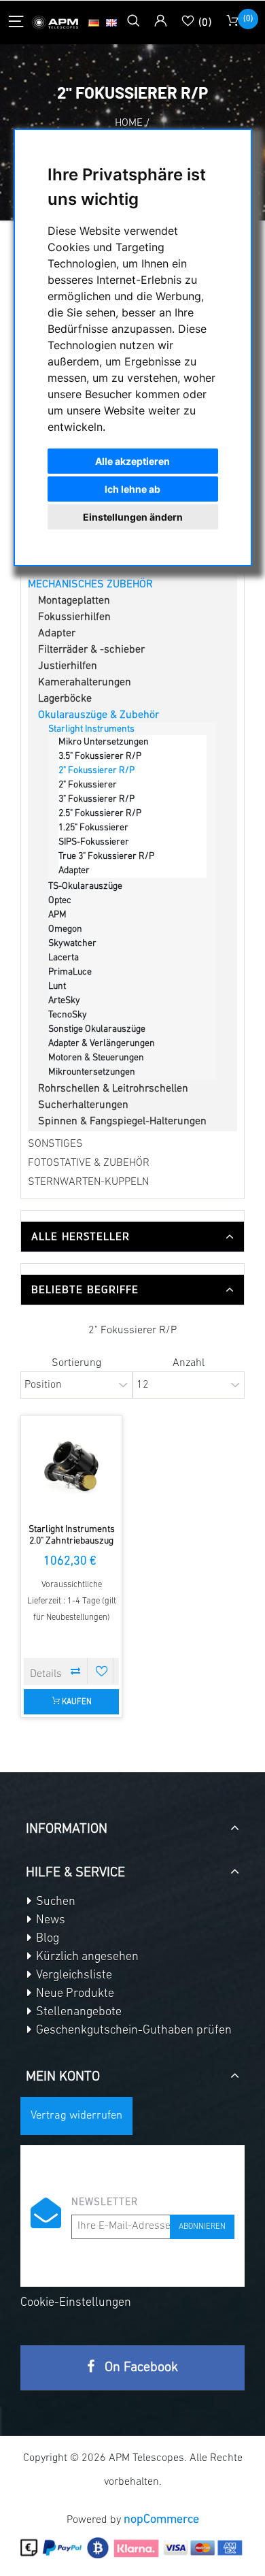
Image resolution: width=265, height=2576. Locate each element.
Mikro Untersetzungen (104, 742)
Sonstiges (55, 1144)
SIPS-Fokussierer (94, 842)
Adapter (57, 634)
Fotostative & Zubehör (89, 1163)
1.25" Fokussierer (93, 828)
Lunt (57, 987)
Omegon (65, 929)
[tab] (132, 1237)
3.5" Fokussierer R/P (100, 756)
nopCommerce (161, 2520)
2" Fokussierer (88, 785)
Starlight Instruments (91, 729)
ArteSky (64, 1001)
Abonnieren (202, 2227)
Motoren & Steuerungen (96, 1058)
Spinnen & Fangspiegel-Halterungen (122, 1122)
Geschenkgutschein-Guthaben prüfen (132, 2031)
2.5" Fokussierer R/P (100, 814)
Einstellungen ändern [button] (133, 517)
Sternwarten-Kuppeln (88, 1182)
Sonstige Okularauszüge (97, 1029)
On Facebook (140, 2368)
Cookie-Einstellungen (76, 2303)
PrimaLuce (70, 972)
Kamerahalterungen (85, 683)
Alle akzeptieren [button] (132, 461)
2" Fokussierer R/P (96, 771)
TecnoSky (68, 1015)
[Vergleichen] (76, 1671)
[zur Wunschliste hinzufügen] (102, 1671)
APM (57, 915)
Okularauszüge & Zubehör (99, 715)
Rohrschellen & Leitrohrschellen (113, 1089)
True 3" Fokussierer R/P (106, 857)
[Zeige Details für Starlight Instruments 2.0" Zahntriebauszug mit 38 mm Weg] (71, 1466)
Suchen (54, 1902)
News (49, 1921)
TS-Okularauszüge (85, 886)
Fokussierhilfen (74, 617)
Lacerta (64, 958)
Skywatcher (72, 944)
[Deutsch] (94, 22)
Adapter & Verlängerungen (102, 1044)
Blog (46, 1939)
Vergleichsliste (73, 1976)
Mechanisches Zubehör (90, 585)
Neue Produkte (74, 1994)
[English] (111, 22)
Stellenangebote (77, 2012)
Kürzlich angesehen (86, 1957)
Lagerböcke (65, 699)
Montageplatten (74, 601)
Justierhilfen (68, 666)
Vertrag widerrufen (76, 2116)
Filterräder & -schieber (91, 650)
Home (129, 123)
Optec (60, 901)
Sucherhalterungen (83, 1105)
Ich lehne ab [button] (132, 489)
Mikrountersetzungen (92, 1072)
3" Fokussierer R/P (96, 799)
